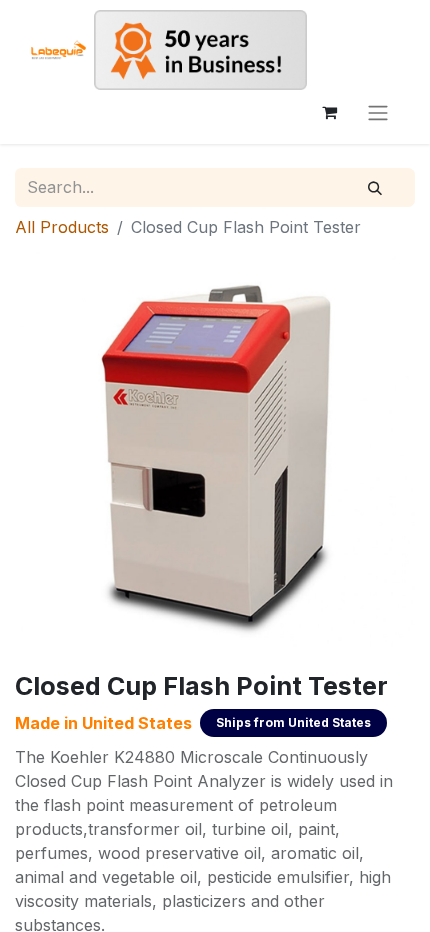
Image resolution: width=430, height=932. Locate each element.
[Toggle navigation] (378, 112)
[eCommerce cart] (329, 112)
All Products (62, 227)
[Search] (375, 188)
